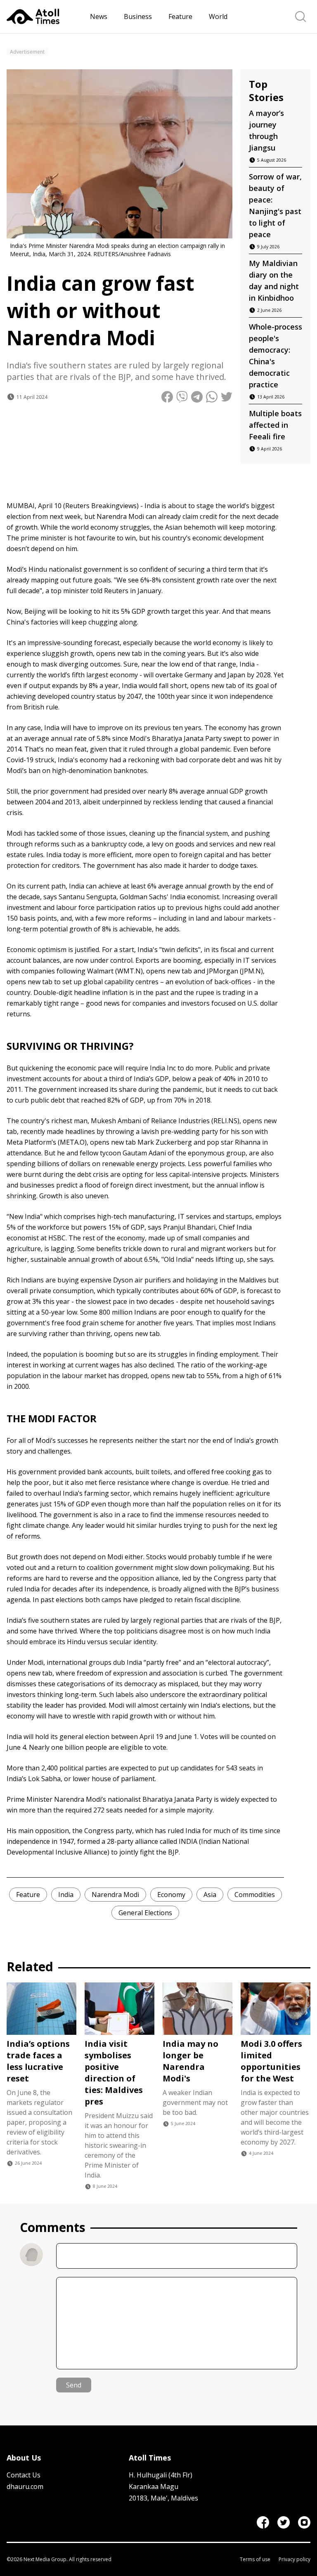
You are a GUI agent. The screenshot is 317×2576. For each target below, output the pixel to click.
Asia (210, 1895)
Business (138, 16)
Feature (180, 16)
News (99, 16)
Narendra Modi (115, 1895)
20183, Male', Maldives (163, 2498)
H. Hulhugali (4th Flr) (161, 2475)
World (218, 16)
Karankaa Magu (154, 2486)
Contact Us (24, 2475)
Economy (171, 1895)
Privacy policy (295, 2560)
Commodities (255, 1895)
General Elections (145, 1913)
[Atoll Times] (45, 16)
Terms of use (255, 2560)
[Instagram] (304, 2522)
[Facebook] (263, 2522)
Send (74, 2385)
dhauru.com (25, 2486)
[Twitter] (284, 2522)
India (66, 1895)
